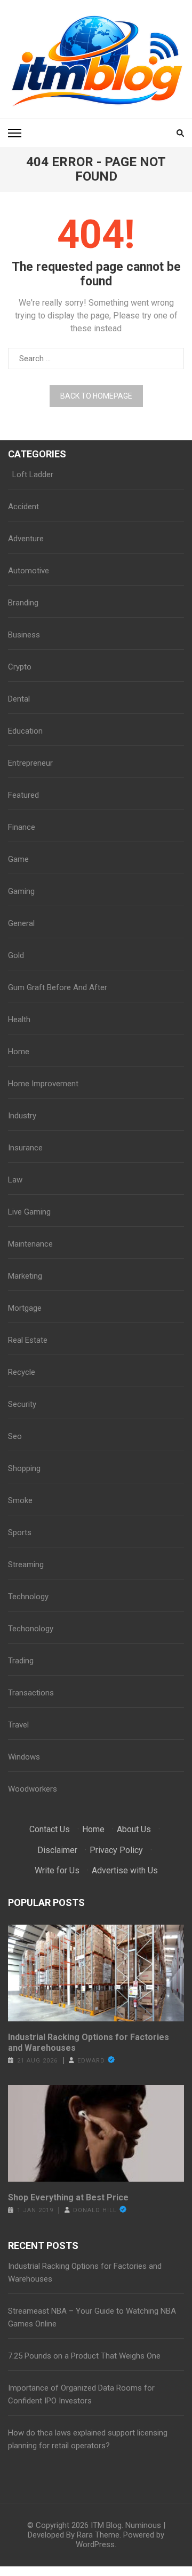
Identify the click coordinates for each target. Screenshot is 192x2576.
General (21, 923)
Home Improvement (43, 1084)
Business (24, 635)
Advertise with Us (125, 1870)
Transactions (31, 1693)
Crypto (20, 667)
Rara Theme (98, 2535)
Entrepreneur (30, 763)
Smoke (20, 1500)
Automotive (29, 571)
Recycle (22, 1372)
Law (15, 1180)
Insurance (25, 1148)
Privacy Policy (116, 1850)
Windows (24, 1757)
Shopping (24, 1468)
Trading (21, 1661)
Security (22, 1404)
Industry (22, 1116)
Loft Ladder (31, 474)
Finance (22, 827)
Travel (18, 1725)
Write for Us (57, 1870)
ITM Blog (106, 2525)
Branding (23, 603)
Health (19, 1019)
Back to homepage (96, 396)
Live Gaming (29, 1212)
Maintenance (30, 1244)
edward (91, 2061)
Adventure (26, 539)
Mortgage (25, 1308)
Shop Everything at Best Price (68, 2197)
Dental (19, 699)
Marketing (25, 1276)
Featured (23, 795)
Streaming (26, 1565)
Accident (23, 507)
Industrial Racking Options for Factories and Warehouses (89, 2042)
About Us (134, 1829)
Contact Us (50, 1829)
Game (18, 859)
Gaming (21, 891)
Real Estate (28, 1340)
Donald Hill (95, 2210)
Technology (28, 1597)
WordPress (95, 2544)
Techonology (31, 1629)
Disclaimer (57, 1850)
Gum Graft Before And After (58, 987)
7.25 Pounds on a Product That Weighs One (84, 2356)
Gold (16, 955)
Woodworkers (33, 1789)
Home (19, 1052)
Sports (20, 1532)
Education (25, 731)
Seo (15, 1436)
